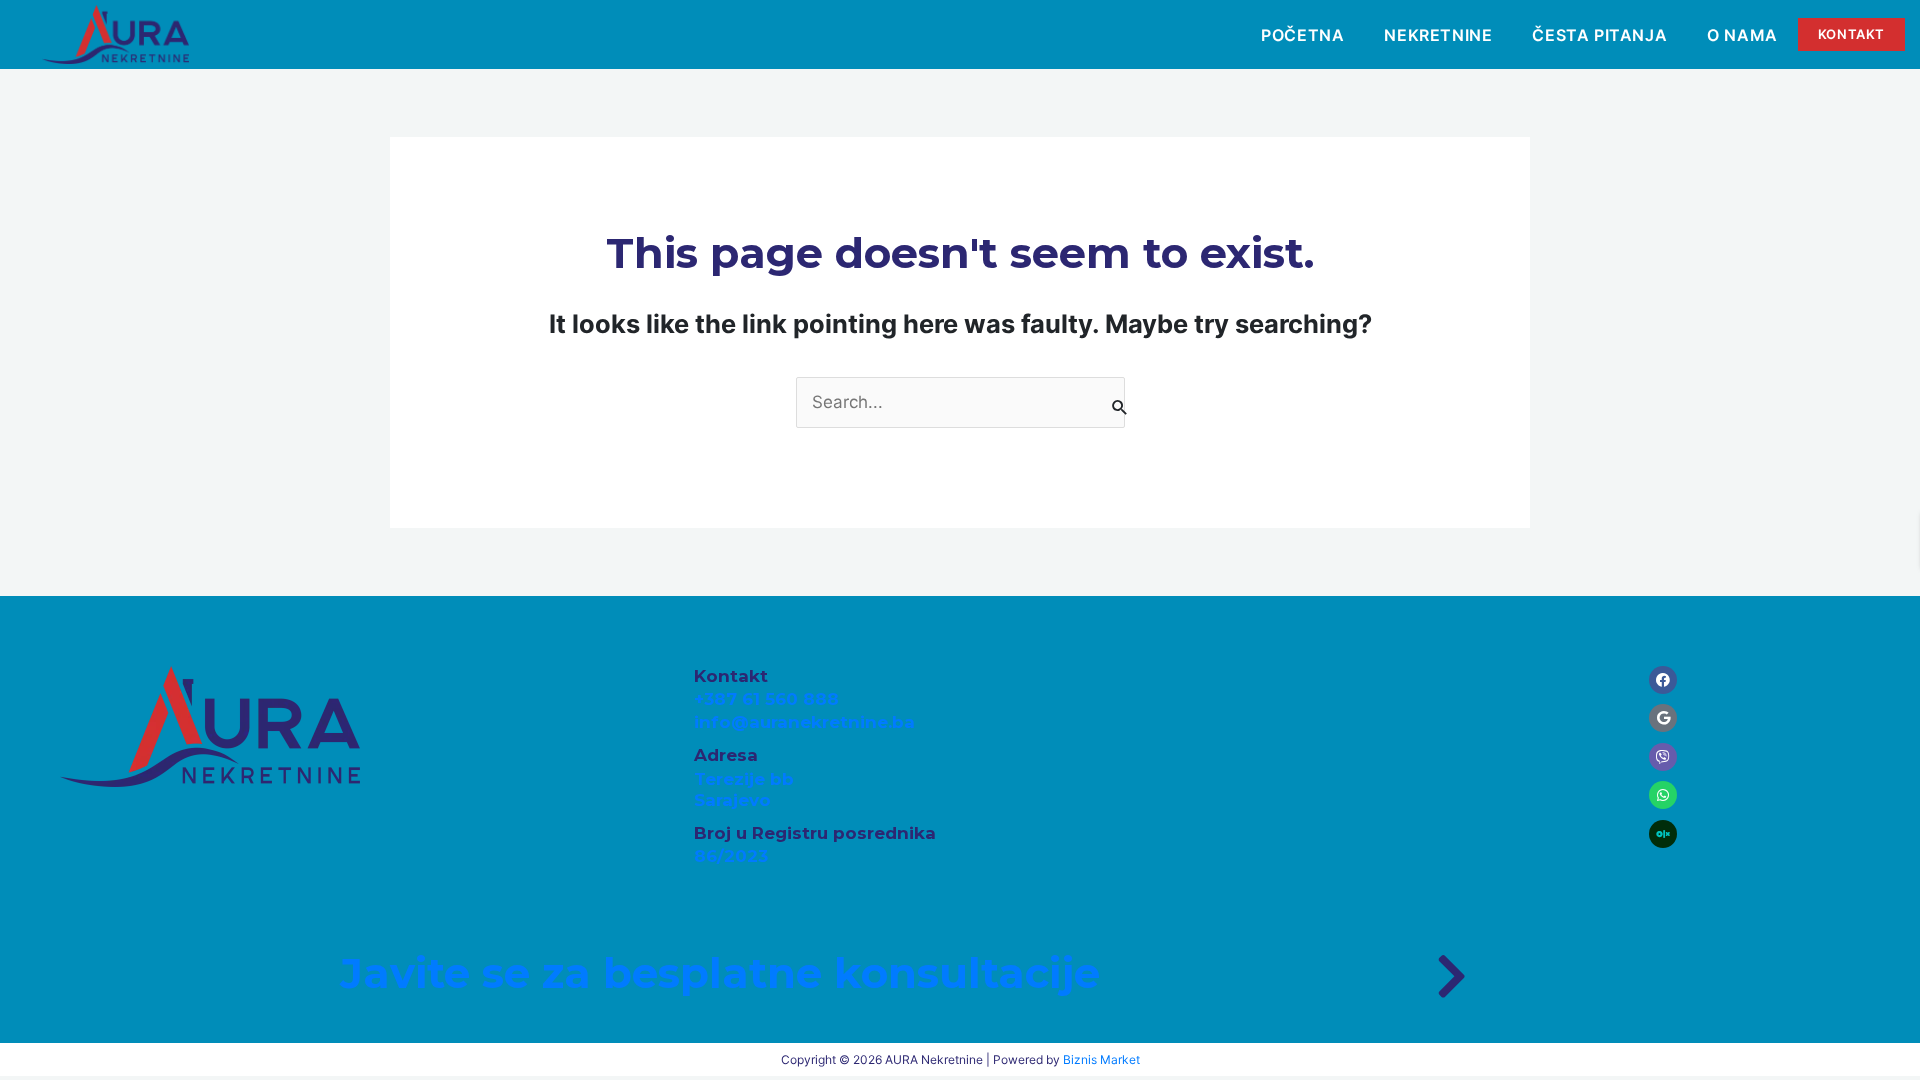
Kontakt (1851, 34)
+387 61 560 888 (766, 699)
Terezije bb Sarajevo (744, 789)
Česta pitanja (1599, 35)
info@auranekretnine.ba (804, 722)
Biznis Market (1101, 1059)
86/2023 (731, 856)
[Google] (1663, 718)
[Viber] (1663, 757)
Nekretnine (1438, 35)
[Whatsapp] (1663, 795)
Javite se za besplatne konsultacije (720, 973)
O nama (1742, 35)
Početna (1302, 35)
